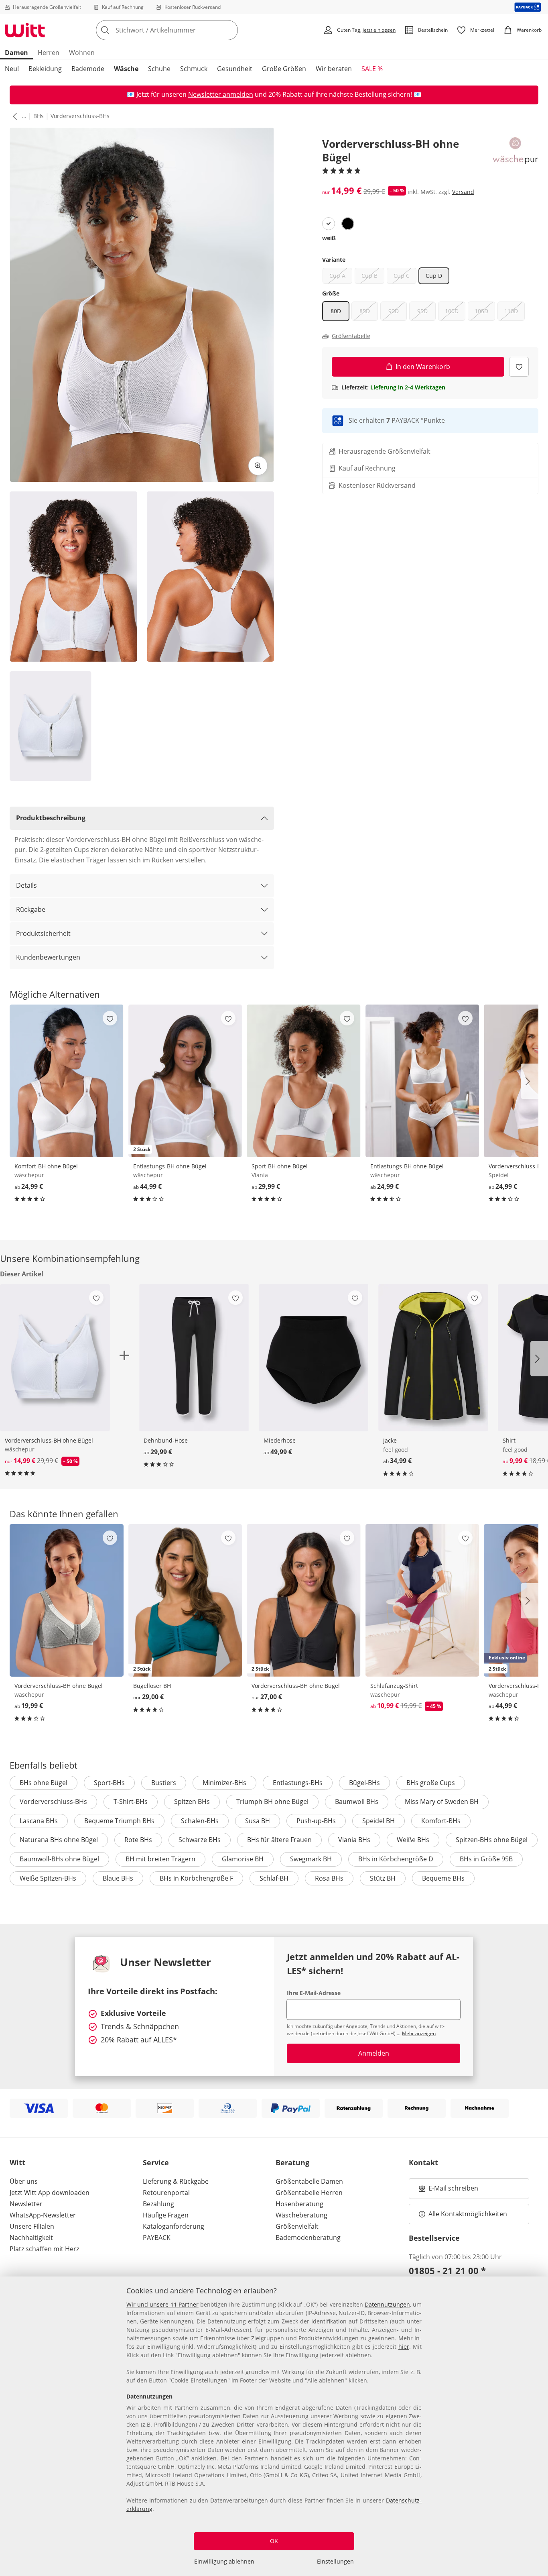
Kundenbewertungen (48, 957)
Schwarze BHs (200, 1840)
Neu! (12, 69)
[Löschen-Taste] (229, 30)
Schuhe (159, 69)
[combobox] (185, 30)
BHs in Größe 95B (486, 1859)
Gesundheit (235, 69)
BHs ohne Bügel (44, 1783)
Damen (16, 53)
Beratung (292, 2162)
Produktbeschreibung (51, 818)
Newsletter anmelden (221, 94)
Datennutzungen (387, 2304)
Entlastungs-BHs (298, 1783)
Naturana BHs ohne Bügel (59, 1840)
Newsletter (26, 2204)
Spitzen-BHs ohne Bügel (492, 1840)
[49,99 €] (314, 1358)
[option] (329, 224)
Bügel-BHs (364, 1783)
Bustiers (164, 1783)
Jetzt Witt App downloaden (50, 2193)
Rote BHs (138, 1840)
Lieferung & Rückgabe (176, 2181)
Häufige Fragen (166, 2215)
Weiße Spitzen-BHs (48, 1878)
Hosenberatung (299, 2204)
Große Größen (284, 69)
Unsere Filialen (32, 2226)
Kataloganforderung (174, 2226)
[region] (274, 2426)
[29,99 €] (304, 1081)
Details (26, 885)
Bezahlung (158, 2204)
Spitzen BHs (192, 1802)
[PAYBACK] (528, 7)
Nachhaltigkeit (31, 2238)
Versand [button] (463, 192)
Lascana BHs (39, 1821)
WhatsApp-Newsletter (43, 2215)
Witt (17, 2162)
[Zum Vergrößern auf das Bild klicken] (258, 466)
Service (156, 2162)
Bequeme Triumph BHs (119, 1821)
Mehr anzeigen (419, 2033)
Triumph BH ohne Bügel (272, 1802)
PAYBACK (157, 2238)
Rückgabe (31, 909)
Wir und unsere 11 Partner (162, 2304)
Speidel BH (379, 1821)
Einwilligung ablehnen (224, 2561)
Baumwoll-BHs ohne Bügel (59, 1859)
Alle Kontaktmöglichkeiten (468, 2214)
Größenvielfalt (297, 2226)
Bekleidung (45, 69)
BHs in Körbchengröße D (396, 1859)
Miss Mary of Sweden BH (442, 1802)
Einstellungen (335, 2561)
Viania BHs (354, 1840)
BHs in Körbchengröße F (196, 1878)
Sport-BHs (109, 1783)
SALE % (372, 69)
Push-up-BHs (316, 1821)
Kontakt (423, 2162)
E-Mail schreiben (449, 2191)
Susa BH (258, 1821)
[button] (13, 116)
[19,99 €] (67, 1600)
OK (274, 2541)
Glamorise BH (243, 1859)
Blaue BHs (118, 1878)
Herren (49, 53)
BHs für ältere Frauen (279, 1840)
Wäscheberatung (301, 2215)
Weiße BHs (413, 1840)
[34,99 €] (433, 1358)
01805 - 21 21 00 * (447, 2270)
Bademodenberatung (308, 2238)
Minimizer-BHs (224, 1783)
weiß (329, 238)
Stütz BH (383, 1878)
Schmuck (194, 69)
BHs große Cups (431, 1783)
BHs (39, 116)
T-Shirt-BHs (131, 1802)
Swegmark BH (311, 1859)
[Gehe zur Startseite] (25, 30)
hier (404, 2347)
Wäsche (126, 69)
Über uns (24, 2181)
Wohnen (82, 53)
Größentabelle (351, 336)
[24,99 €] (67, 1081)
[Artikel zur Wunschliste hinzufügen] (519, 367)
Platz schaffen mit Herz (44, 2249)
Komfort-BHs (441, 1821)
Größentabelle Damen (309, 2181)
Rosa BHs (329, 1878)
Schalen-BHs (200, 1821)
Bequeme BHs (443, 1878)
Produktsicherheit (43, 933)
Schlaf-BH (274, 1878)
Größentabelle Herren (309, 2193)
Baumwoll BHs (357, 1802)
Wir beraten (334, 69)
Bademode (88, 69)
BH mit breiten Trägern (160, 1859)
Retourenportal (166, 2193)
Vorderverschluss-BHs (80, 116)
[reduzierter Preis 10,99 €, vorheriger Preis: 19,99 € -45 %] (422, 1600)
